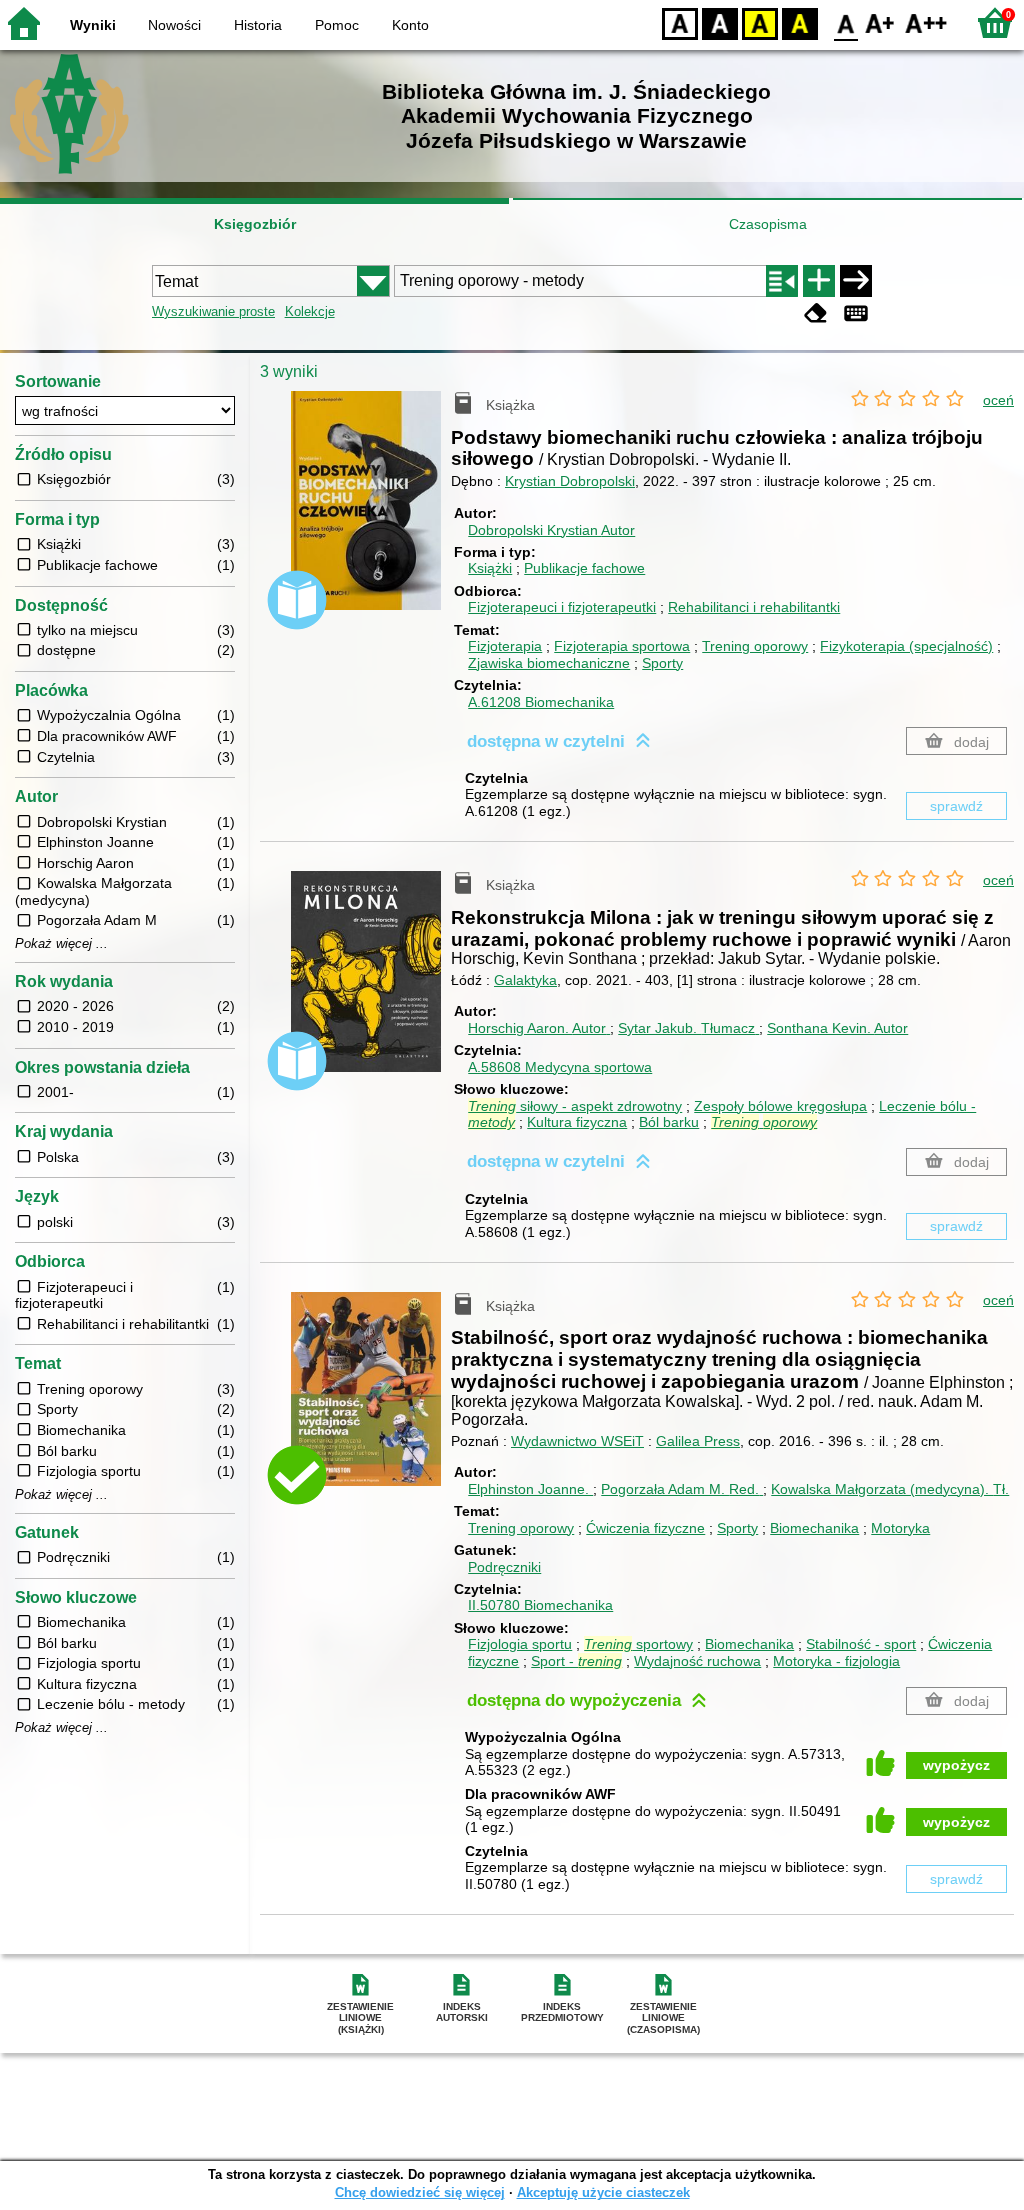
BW (720, 22)
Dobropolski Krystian (551, 530)
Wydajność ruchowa (697, 1661)
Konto (410, 25)
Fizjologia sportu (520, 1644)
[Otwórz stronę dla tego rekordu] (371, 515)
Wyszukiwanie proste (213, 311)
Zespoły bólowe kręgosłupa (780, 1106)
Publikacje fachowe (584, 568)
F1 (880, 22)
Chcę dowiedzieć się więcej (420, 2192)
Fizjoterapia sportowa (622, 646)
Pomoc (337, 25)
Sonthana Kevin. (837, 1028)
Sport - (576, 1661)
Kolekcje (310, 311)
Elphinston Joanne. (530, 1489)
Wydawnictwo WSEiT (577, 1441)
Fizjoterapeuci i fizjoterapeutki (562, 607)
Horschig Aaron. (537, 1028)
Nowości (174, 25)
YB (760, 22)
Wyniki (93, 25)
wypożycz (956, 1765)
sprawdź (956, 806)
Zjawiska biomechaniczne (549, 663)
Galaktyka (525, 980)
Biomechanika (814, 1528)
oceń (998, 400)
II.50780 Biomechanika (540, 1605)
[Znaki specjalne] (856, 313)
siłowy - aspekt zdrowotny (575, 1106)
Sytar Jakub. (686, 1028)
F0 (846, 22)
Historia (258, 25)
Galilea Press (698, 1441)
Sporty (662, 663)
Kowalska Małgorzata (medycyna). (890, 1489)
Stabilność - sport (861, 1644)
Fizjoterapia (505, 646)
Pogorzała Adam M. (680, 1489)
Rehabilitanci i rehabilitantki (754, 607)
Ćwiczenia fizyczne (645, 1528)
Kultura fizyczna (577, 1122)
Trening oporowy (755, 646)
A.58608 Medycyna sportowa (560, 1067)
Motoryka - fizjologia (836, 1661)
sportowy (638, 1644)
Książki (490, 568)
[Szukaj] (856, 281)
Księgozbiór (255, 224)
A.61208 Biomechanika (541, 702)
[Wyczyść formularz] (816, 313)
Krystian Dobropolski (570, 481)
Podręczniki (504, 1567)
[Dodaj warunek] (819, 281)
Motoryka (900, 1528)
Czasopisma (768, 224)
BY (800, 22)
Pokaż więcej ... (61, 944)
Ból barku (669, 1122)
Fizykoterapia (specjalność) (906, 646)
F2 (926, 22)
